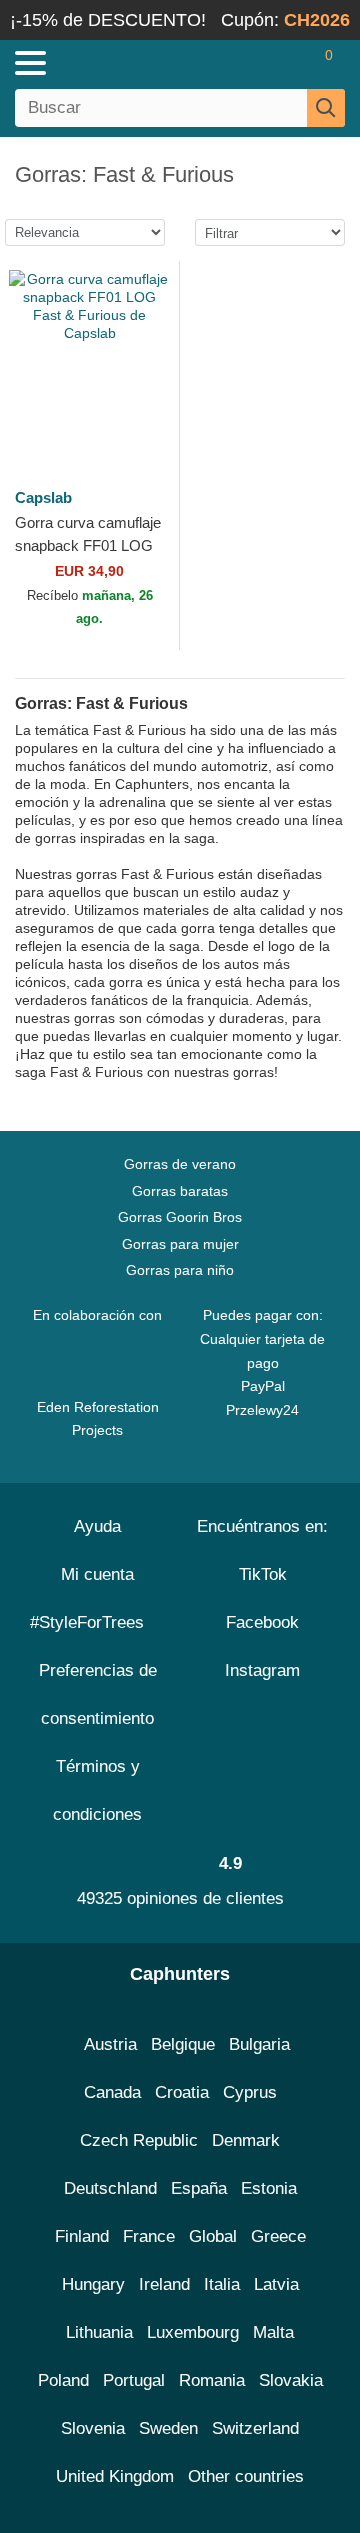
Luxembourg (193, 2332)
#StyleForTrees (92, 1622)
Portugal (134, 2380)
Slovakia (291, 2380)
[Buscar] (326, 108)
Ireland (164, 2284)
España (199, 2188)
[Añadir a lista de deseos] (141, 420)
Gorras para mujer (180, 1244)
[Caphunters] (105, 62)
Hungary (93, 2284)
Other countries (246, 2476)
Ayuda (97, 1526)
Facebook (262, 1622)
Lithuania (99, 2332)
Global (213, 2236)
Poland (63, 2380)
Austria (110, 2044)
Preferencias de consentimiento (98, 1694)
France (149, 2236)
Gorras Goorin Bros (180, 1217)
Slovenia (93, 2428)
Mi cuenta (97, 1574)
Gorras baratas (180, 1191)
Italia (222, 2284)
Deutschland (110, 2188)
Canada (112, 2092)
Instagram (262, 1670)
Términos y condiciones (97, 1790)
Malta (273, 2332)
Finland (82, 2236)
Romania (212, 2380)
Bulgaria (259, 2044)
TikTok (263, 1574)
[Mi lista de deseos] (286, 63)
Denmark (246, 2140)
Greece (278, 2236)
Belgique (183, 2044)
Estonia (269, 2188)
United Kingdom (115, 2476)
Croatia (182, 2092)
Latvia (276, 2284)
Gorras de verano (180, 1164)
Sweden (168, 2428)
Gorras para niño (180, 1270)
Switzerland (255, 2428)
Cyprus (250, 2092)
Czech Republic (139, 2140)
